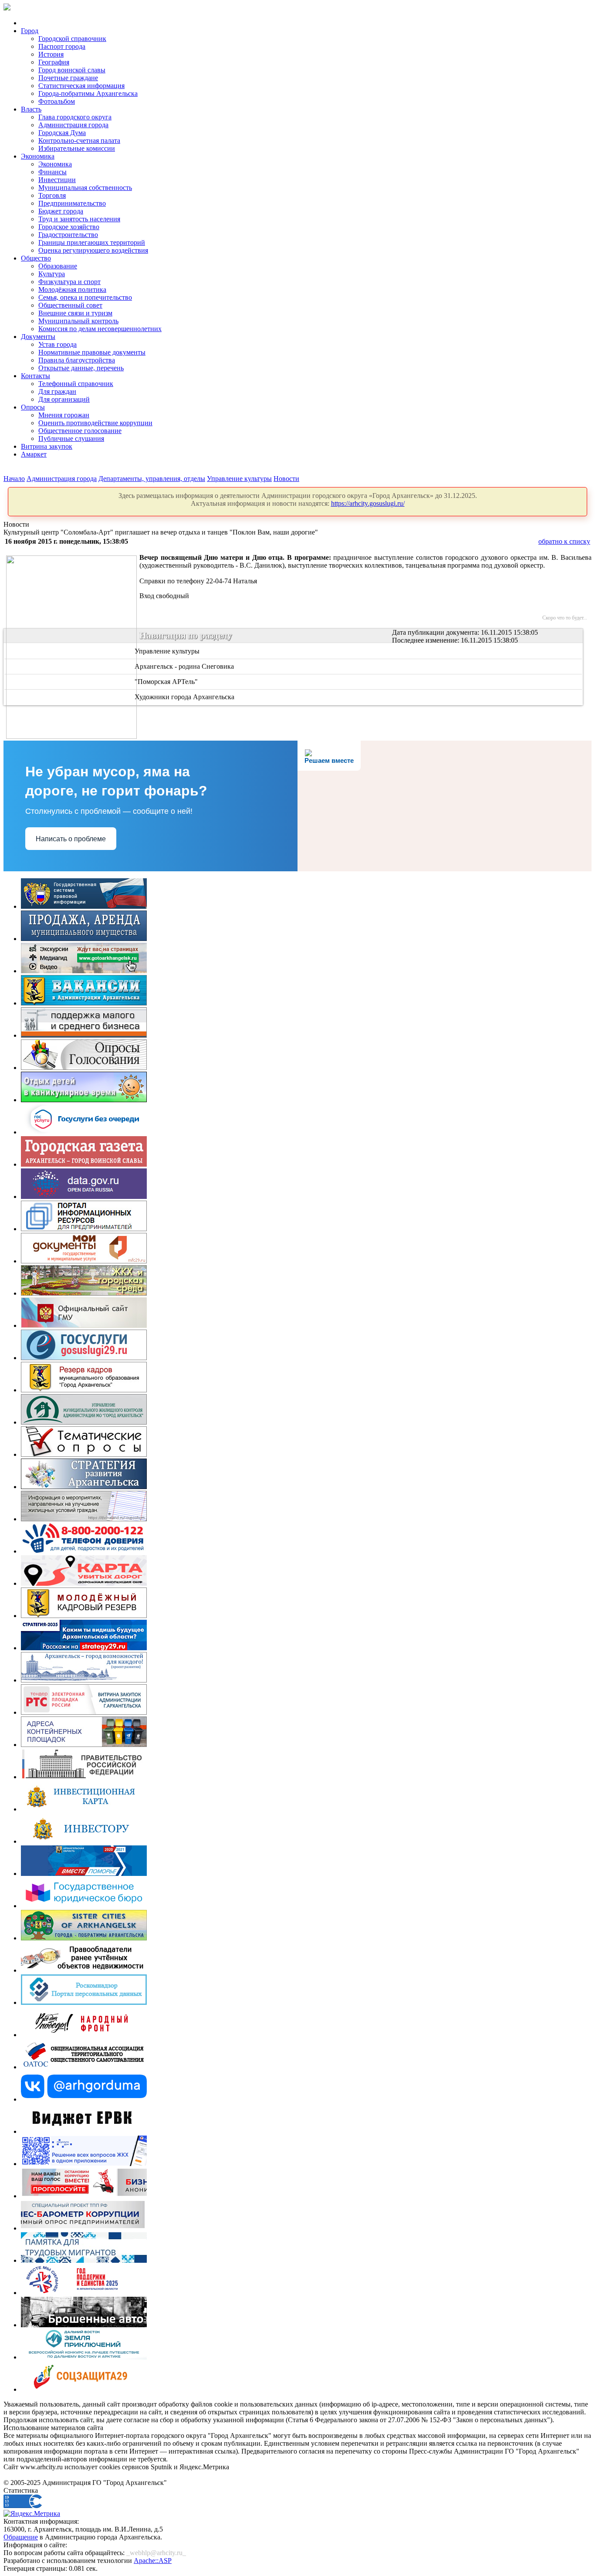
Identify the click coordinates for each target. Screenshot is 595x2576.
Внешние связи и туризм (75, 313)
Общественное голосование (80, 431)
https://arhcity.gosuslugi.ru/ (368, 503)
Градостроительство (68, 235)
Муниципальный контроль (78, 321)
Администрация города (73, 125)
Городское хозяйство (69, 227)
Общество (36, 258)
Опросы (33, 407)
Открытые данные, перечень (81, 368)
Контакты (35, 376)
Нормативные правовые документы (92, 352)
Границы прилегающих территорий (92, 242)
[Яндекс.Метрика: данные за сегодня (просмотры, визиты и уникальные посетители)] (32, 2514)
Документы (38, 337)
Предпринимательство (72, 203)
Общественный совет (70, 305)
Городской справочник (72, 39)
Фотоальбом (57, 101)
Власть (31, 109)
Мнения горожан (64, 415)
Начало (14, 479)
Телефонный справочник (76, 384)
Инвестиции (57, 180)
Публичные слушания (71, 438)
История (51, 54)
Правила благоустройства (77, 360)
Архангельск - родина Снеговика (184, 666)
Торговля (52, 195)
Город (30, 31)
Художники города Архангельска (184, 697)
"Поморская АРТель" (166, 682)
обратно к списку (564, 541)
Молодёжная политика (72, 289)
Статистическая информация (81, 86)
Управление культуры (239, 479)
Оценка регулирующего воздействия (93, 250)
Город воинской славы (72, 70)
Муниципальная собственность (85, 188)
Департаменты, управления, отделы (152, 479)
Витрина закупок (47, 446)
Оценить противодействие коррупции (95, 423)
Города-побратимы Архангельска (88, 93)
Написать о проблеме (71, 839)
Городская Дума (62, 133)
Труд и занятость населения (79, 219)
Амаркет (34, 454)
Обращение (21, 2537)
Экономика (38, 156)
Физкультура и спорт (69, 282)
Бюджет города (61, 211)
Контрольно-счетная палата (79, 140)
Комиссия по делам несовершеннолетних (100, 329)
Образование (58, 266)
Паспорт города (62, 46)
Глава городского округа (75, 117)
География (54, 62)
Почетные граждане (68, 78)
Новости (286, 479)
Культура (52, 274)
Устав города (57, 344)
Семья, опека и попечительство (85, 297)
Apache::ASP (153, 2561)
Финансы (52, 172)
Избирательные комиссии (77, 148)
